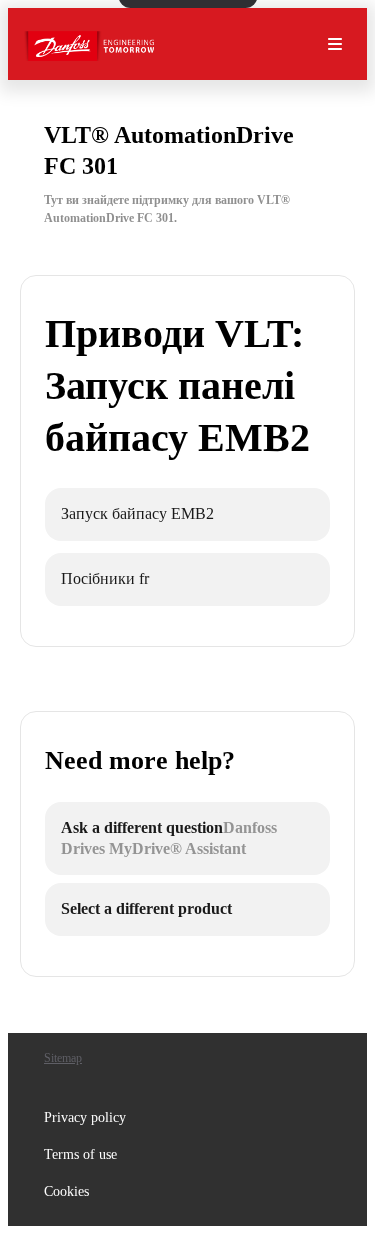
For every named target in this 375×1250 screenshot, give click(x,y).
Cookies (66, 1191)
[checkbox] (187, 514)
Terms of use (80, 1154)
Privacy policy (85, 1117)
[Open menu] (335, 44)
